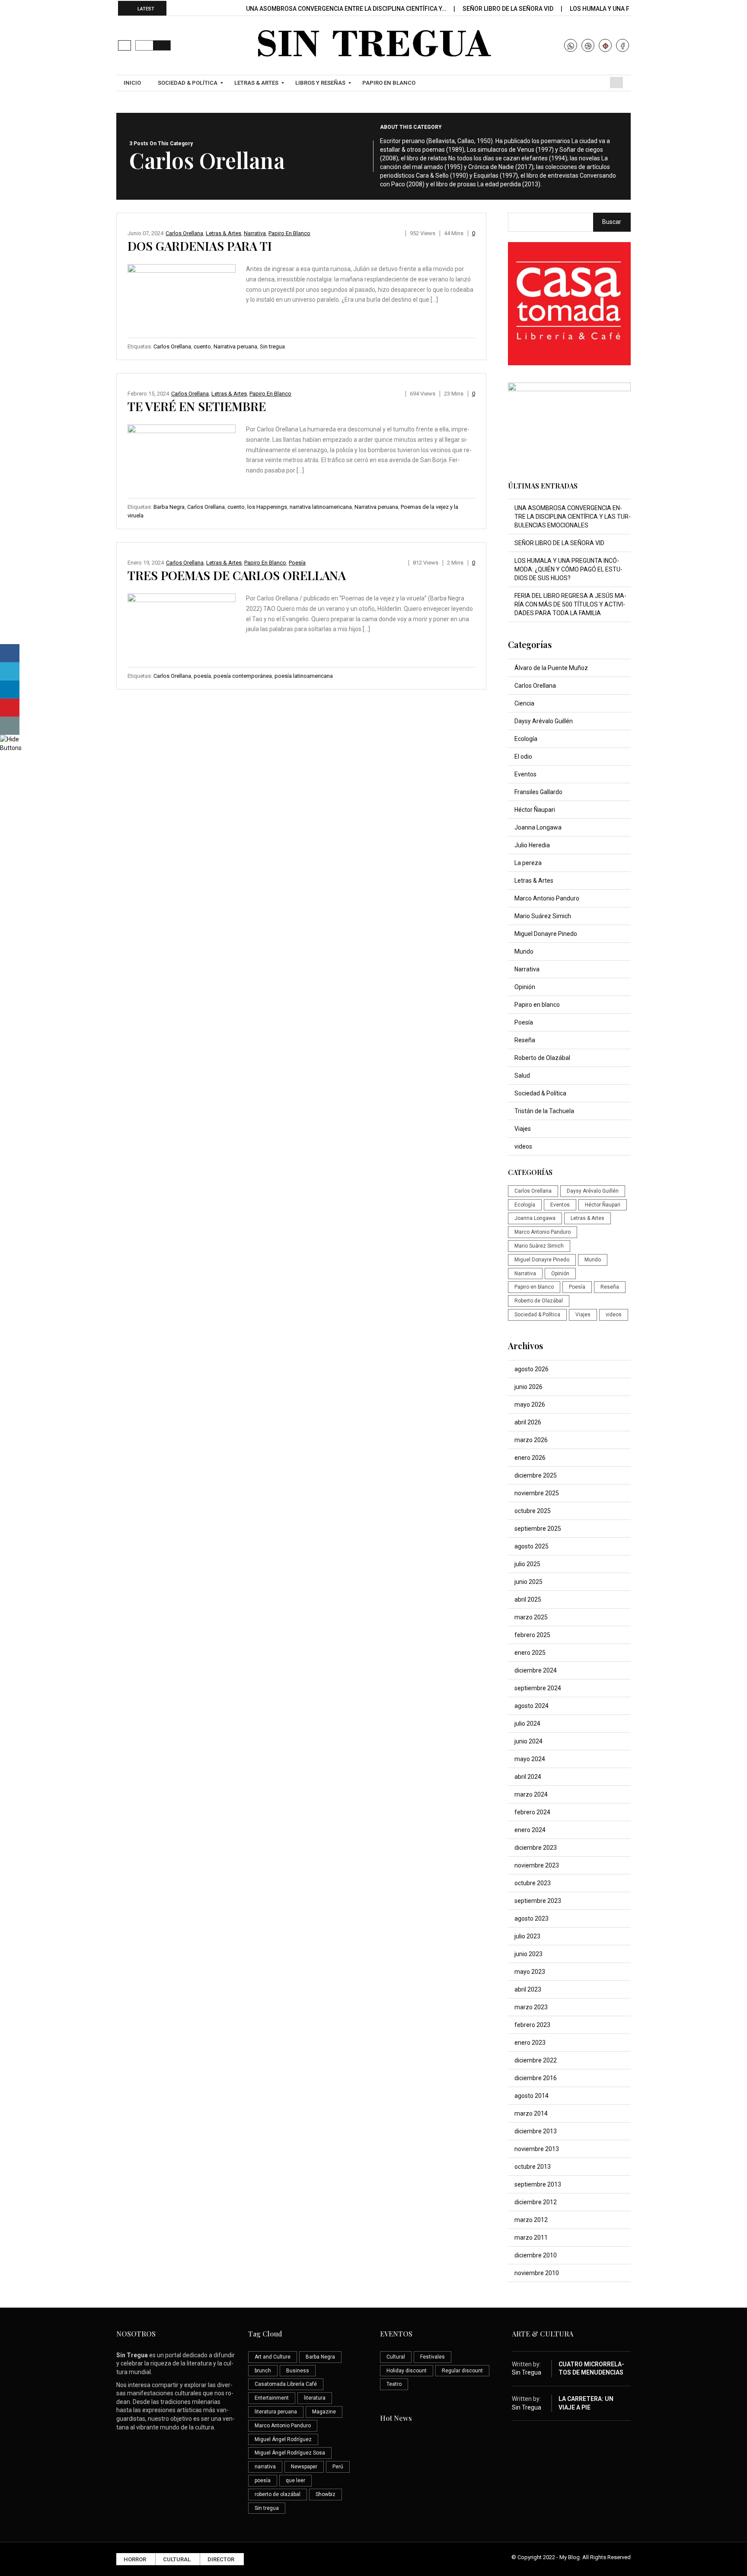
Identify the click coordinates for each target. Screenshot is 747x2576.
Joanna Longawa (538, 827)
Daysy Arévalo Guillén (544, 721)
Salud (522, 1076)
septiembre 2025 (538, 1529)
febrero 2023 (532, 2025)
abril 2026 (528, 1422)
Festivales (433, 2357)
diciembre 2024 (536, 1670)
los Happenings (267, 507)
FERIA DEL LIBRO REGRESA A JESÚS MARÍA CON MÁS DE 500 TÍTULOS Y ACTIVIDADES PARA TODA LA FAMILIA (570, 604)
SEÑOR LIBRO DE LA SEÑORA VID (509, 9)
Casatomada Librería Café (286, 2384)
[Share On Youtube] (10, 708)
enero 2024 (530, 1830)
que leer (295, 2480)
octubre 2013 (533, 2167)
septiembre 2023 (538, 1901)
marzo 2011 (531, 2238)
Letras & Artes (223, 233)
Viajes (523, 1129)
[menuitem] (133, 83)
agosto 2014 (532, 2096)
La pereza (528, 863)
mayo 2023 (530, 1972)
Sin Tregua (527, 2372)
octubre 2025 (533, 1511)
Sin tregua (272, 346)
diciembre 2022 (536, 2060)
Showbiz (326, 2494)
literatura (315, 2398)
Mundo (524, 951)
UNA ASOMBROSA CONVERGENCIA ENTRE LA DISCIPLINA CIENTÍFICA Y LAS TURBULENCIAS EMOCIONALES (573, 517)
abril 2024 (528, 1777)
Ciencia (524, 703)
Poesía (297, 563)
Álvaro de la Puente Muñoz (551, 668)
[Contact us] (10, 726)
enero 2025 (530, 1653)
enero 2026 (530, 1458)
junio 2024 (528, 1741)
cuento (202, 346)
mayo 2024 (530, 1759)
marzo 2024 (531, 1794)
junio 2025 (528, 1582)
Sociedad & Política (540, 1093)
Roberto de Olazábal (542, 1058)
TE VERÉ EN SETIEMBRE (197, 406)
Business (298, 2371)
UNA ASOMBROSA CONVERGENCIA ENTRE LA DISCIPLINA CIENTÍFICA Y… (347, 9)
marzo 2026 (531, 1440)
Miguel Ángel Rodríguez (283, 2439)
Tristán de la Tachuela (544, 1111)
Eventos (525, 774)
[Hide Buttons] (11, 743)
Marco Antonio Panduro (547, 898)
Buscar (612, 222)
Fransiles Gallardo (538, 792)
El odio (523, 757)
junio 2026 (528, 1387)
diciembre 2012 (536, 2202)
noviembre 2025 (537, 1493)
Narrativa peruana (235, 346)
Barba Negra (169, 507)
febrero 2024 (532, 1812)
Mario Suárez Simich (543, 916)
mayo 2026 (530, 1405)
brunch (263, 2371)
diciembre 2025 (536, 1475)
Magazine (324, 2412)
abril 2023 (528, 1989)
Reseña (525, 1040)
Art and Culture (273, 2357)
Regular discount (462, 2371)
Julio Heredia (532, 845)
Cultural (396, 2357)
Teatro (394, 2384)
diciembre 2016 (536, 2078)
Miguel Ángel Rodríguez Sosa (290, 2453)
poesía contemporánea (243, 676)
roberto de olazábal (278, 2494)
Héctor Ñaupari (535, 810)
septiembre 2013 (538, 2184)
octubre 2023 (533, 1883)
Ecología (526, 739)
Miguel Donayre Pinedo (546, 934)
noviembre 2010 (537, 2273)
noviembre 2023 (537, 1865)
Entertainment (272, 2398)
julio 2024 (527, 1724)
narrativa (265, 2467)
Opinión (525, 987)
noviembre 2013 (537, 2149)
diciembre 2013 (536, 2131)
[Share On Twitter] (10, 671)
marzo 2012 (531, 2220)
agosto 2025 (532, 1546)
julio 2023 (527, 1936)
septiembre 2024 (538, 1688)
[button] (124, 45)
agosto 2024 (532, 1706)
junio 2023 (528, 1954)
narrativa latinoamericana (321, 507)
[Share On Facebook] (10, 653)
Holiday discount (407, 2371)
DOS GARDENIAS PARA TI (200, 246)
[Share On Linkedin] (10, 689)
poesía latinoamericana (304, 676)
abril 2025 (528, 1599)
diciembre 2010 (536, 2255)
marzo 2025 (531, 1617)
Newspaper (304, 2467)
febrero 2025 (532, 1635)
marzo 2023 (531, 2007)
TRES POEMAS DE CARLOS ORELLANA (237, 575)
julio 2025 (527, 1564)
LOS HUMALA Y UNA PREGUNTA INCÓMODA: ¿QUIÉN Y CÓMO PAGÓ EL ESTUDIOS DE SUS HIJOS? (568, 569)
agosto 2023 (532, 1918)
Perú (338, 2467)
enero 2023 (530, 2043)
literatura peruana (276, 2412)
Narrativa (255, 233)
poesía (202, 676)
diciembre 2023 (536, 1848)
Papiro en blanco (289, 233)
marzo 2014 (531, 2113)
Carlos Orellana (184, 233)
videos (523, 1146)
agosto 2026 (532, 1369)
